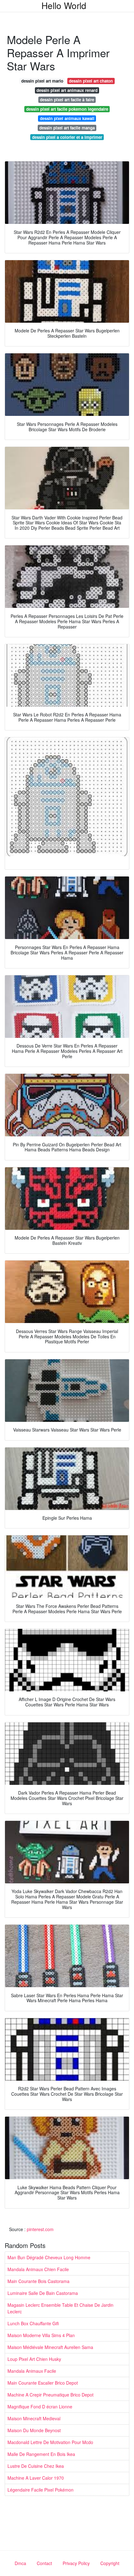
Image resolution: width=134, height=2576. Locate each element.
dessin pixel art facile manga (67, 128)
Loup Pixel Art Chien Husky (34, 2359)
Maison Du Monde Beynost (34, 2430)
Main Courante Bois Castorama (38, 2281)
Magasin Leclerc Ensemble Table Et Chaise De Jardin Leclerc (60, 2308)
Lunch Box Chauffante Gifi (33, 2323)
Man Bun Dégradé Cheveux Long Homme (49, 2257)
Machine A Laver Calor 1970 (36, 2478)
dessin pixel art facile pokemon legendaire (67, 109)
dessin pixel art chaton (91, 81)
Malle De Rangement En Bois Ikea (41, 2454)
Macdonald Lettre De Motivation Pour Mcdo (50, 2442)
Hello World (64, 5)
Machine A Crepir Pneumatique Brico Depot (50, 2395)
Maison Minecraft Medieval (34, 2418)
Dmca (20, 2563)
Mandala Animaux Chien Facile (38, 2269)
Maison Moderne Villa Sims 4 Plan (41, 2335)
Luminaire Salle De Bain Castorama (43, 2293)
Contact (44, 2563)
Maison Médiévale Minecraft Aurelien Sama (50, 2347)
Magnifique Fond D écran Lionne (40, 2407)
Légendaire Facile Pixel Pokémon (41, 2490)
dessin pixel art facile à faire (67, 100)
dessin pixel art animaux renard (67, 90)
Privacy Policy (76, 2563)
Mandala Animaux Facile (32, 2371)
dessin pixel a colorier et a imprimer (67, 137)
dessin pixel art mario (42, 81)
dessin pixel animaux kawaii (67, 118)
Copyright (110, 2563)
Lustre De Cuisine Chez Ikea (36, 2466)
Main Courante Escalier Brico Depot (43, 2383)
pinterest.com (40, 2229)
